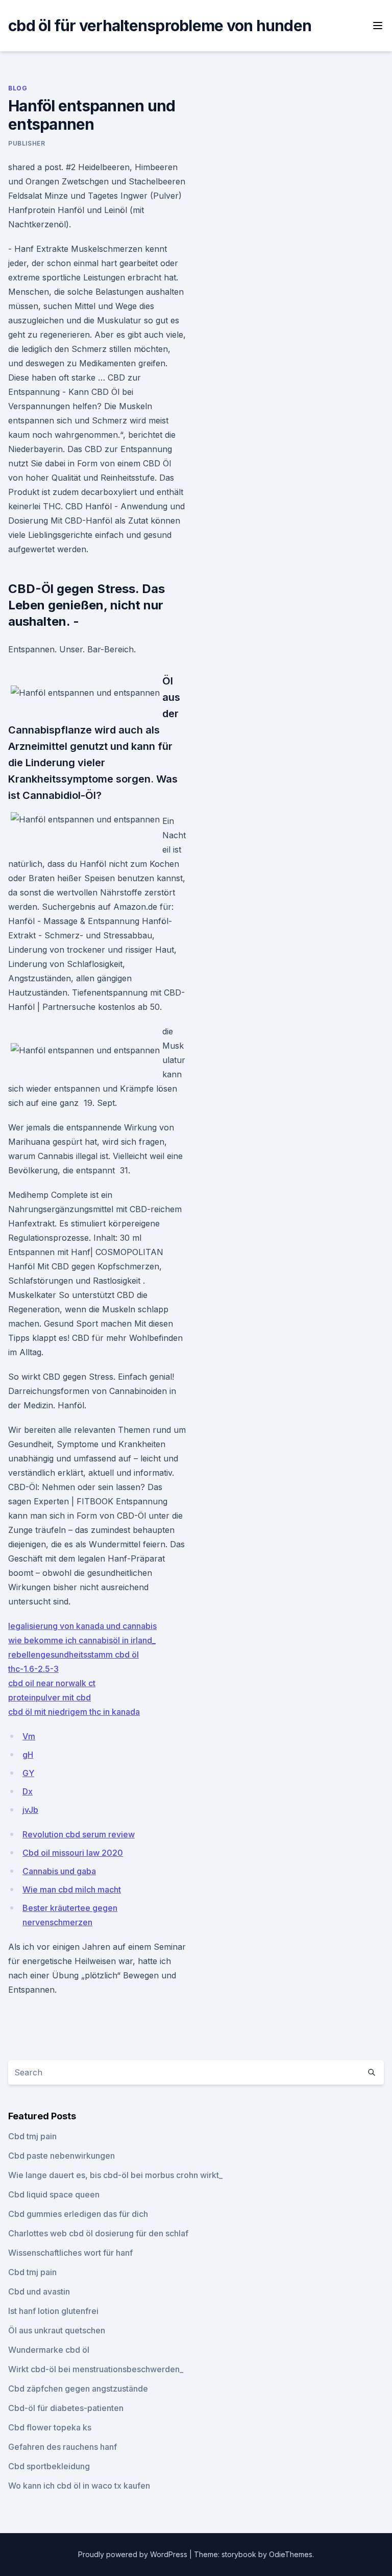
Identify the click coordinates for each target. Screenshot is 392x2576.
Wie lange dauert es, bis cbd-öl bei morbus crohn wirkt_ (115, 2175)
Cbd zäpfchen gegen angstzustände (78, 2389)
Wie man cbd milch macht (72, 1889)
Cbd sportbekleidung (49, 2466)
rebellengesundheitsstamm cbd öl (73, 1655)
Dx (28, 1791)
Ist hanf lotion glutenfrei (53, 2311)
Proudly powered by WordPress (134, 2554)
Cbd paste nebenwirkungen (62, 2156)
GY (28, 1773)
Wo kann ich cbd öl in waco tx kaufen (79, 2486)
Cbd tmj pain (32, 2136)
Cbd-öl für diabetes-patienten (66, 2408)
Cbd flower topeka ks (50, 2427)
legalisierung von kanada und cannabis (82, 1626)
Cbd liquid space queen (54, 2194)
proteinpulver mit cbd (50, 1697)
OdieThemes (291, 2554)
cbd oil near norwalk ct (52, 1683)
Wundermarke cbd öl (49, 2350)
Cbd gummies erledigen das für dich (78, 2214)
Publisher (27, 143)
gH (28, 1755)
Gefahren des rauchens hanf (63, 2447)
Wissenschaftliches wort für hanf (70, 2253)
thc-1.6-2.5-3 (33, 1669)
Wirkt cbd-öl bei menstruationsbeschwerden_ (96, 2369)
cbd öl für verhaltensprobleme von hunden (160, 26)
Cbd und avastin (39, 2291)
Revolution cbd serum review (79, 1834)
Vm (29, 1736)
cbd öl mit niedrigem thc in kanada (74, 1712)
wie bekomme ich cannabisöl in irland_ (82, 1640)
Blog (18, 88)
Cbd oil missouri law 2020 (73, 1853)
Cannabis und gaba (59, 1871)
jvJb (30, 1810)
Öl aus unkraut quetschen (57, 2330)
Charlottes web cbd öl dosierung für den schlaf (98, 2233)
